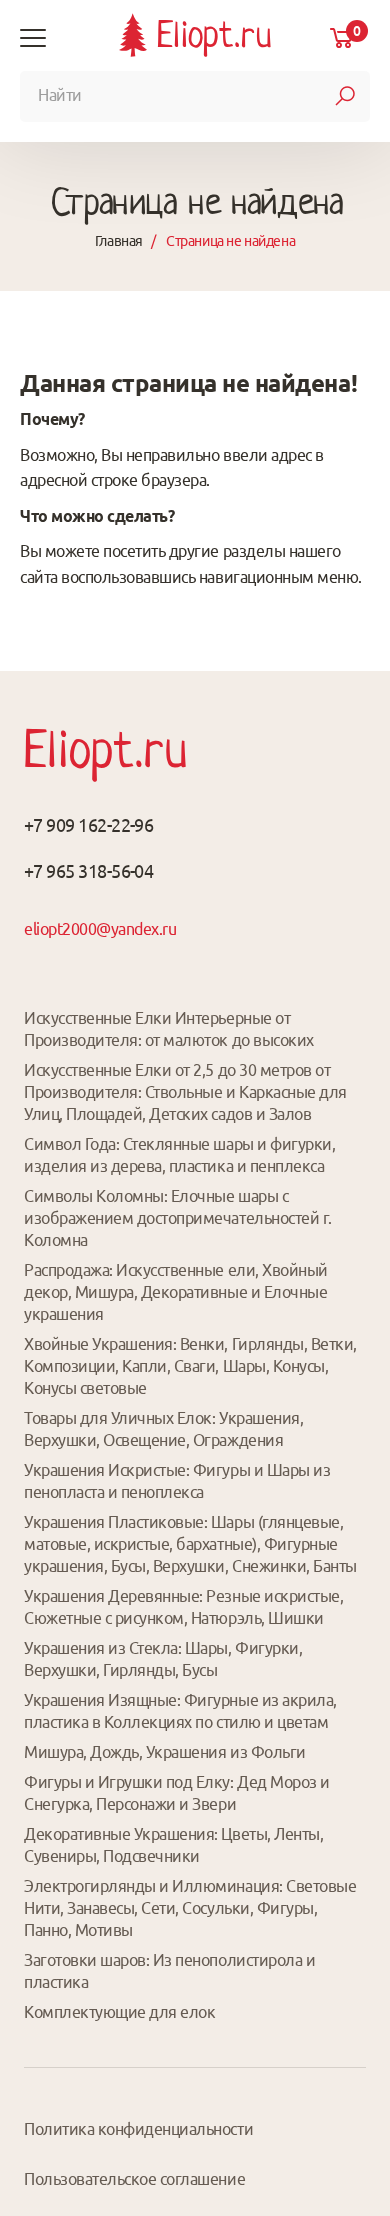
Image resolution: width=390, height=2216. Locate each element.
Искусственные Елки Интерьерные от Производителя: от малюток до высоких (169, 1029)
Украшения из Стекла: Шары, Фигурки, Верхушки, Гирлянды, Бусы (163, 1659)
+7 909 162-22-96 (88, 825)
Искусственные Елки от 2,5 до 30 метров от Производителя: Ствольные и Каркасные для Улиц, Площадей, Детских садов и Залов (185, 1092)
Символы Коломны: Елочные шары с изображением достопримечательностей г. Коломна (178, 1218)
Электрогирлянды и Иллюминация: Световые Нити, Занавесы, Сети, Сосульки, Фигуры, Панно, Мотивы (190, 1908)
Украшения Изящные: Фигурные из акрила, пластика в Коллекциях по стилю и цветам (180, 1711)
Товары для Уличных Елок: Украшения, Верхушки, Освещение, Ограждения (163, 1429)
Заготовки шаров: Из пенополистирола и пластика (169, 1971)
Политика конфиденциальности (138, 2129)
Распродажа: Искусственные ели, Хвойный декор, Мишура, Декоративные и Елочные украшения (176, 1292)
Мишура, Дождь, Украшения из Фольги (165, 1752)
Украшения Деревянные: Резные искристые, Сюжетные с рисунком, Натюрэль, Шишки (183, 1607)
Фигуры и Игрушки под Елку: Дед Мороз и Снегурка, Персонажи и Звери (177, 1793)
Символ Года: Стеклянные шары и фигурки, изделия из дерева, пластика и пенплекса (179, 1155)
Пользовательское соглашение (134, 2179)
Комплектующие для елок (119, 2012)
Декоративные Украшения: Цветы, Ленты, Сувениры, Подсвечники (173, 1845)
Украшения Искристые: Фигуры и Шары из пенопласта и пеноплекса (177, 1481)
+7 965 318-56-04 (88, 871)
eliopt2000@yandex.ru (100, 929)
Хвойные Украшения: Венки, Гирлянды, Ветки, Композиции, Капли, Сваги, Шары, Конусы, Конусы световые (190, 1366)
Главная (119, 241)
